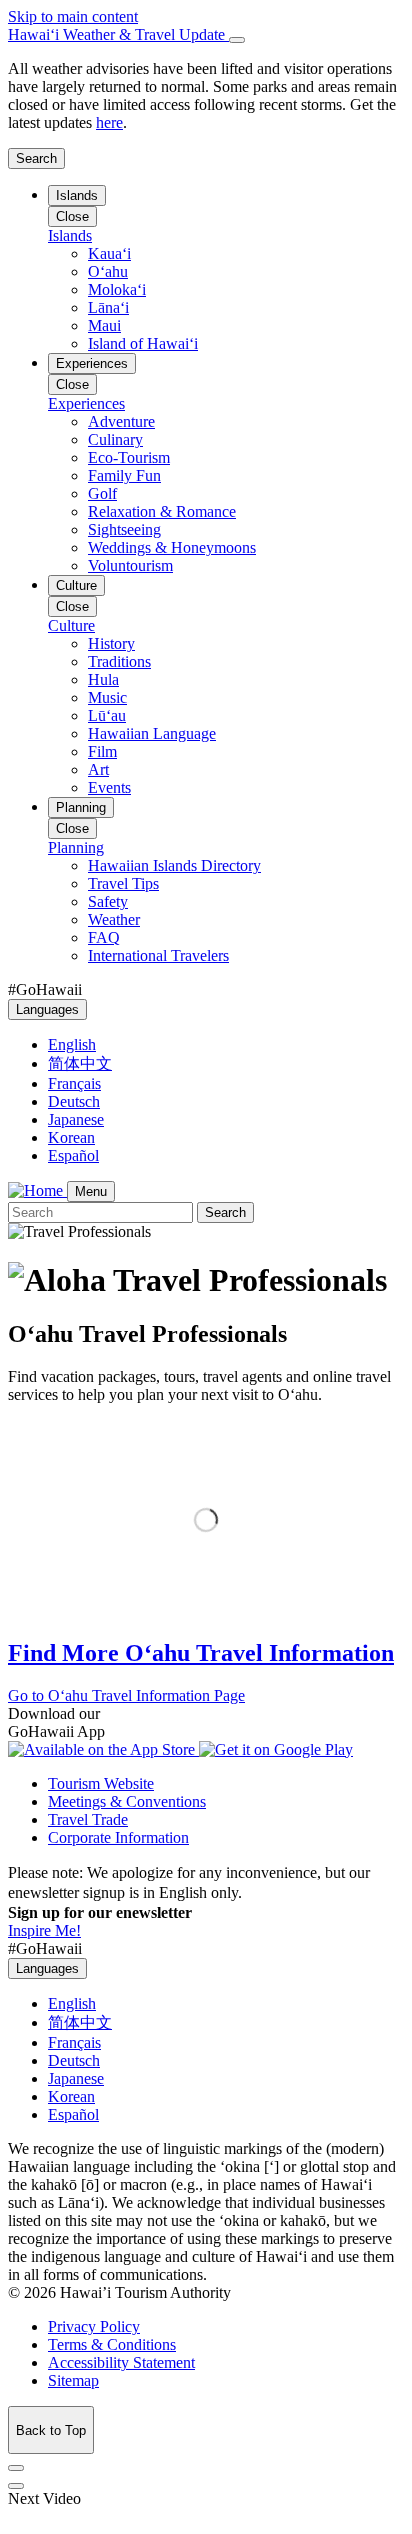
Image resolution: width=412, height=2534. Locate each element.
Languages (47, 1009)
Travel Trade (88, 1819)
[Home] (37, 1190)
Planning (81, 807)
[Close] (237, 40)
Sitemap (73, 2380)
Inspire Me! (44, 1930)
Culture (76, 585)
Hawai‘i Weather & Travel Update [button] (118, 34)
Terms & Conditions (112, 2344)
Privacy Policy (94, 2326)
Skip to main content (73, 16)
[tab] (206, 35)
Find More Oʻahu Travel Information (201, 1653)
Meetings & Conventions (127, 1801)
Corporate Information (118, 1837)
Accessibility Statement (121, 2362)
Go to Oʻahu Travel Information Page (126, 1695)
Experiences (92, 363)
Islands (77, 195)
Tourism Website (101, 1783)
